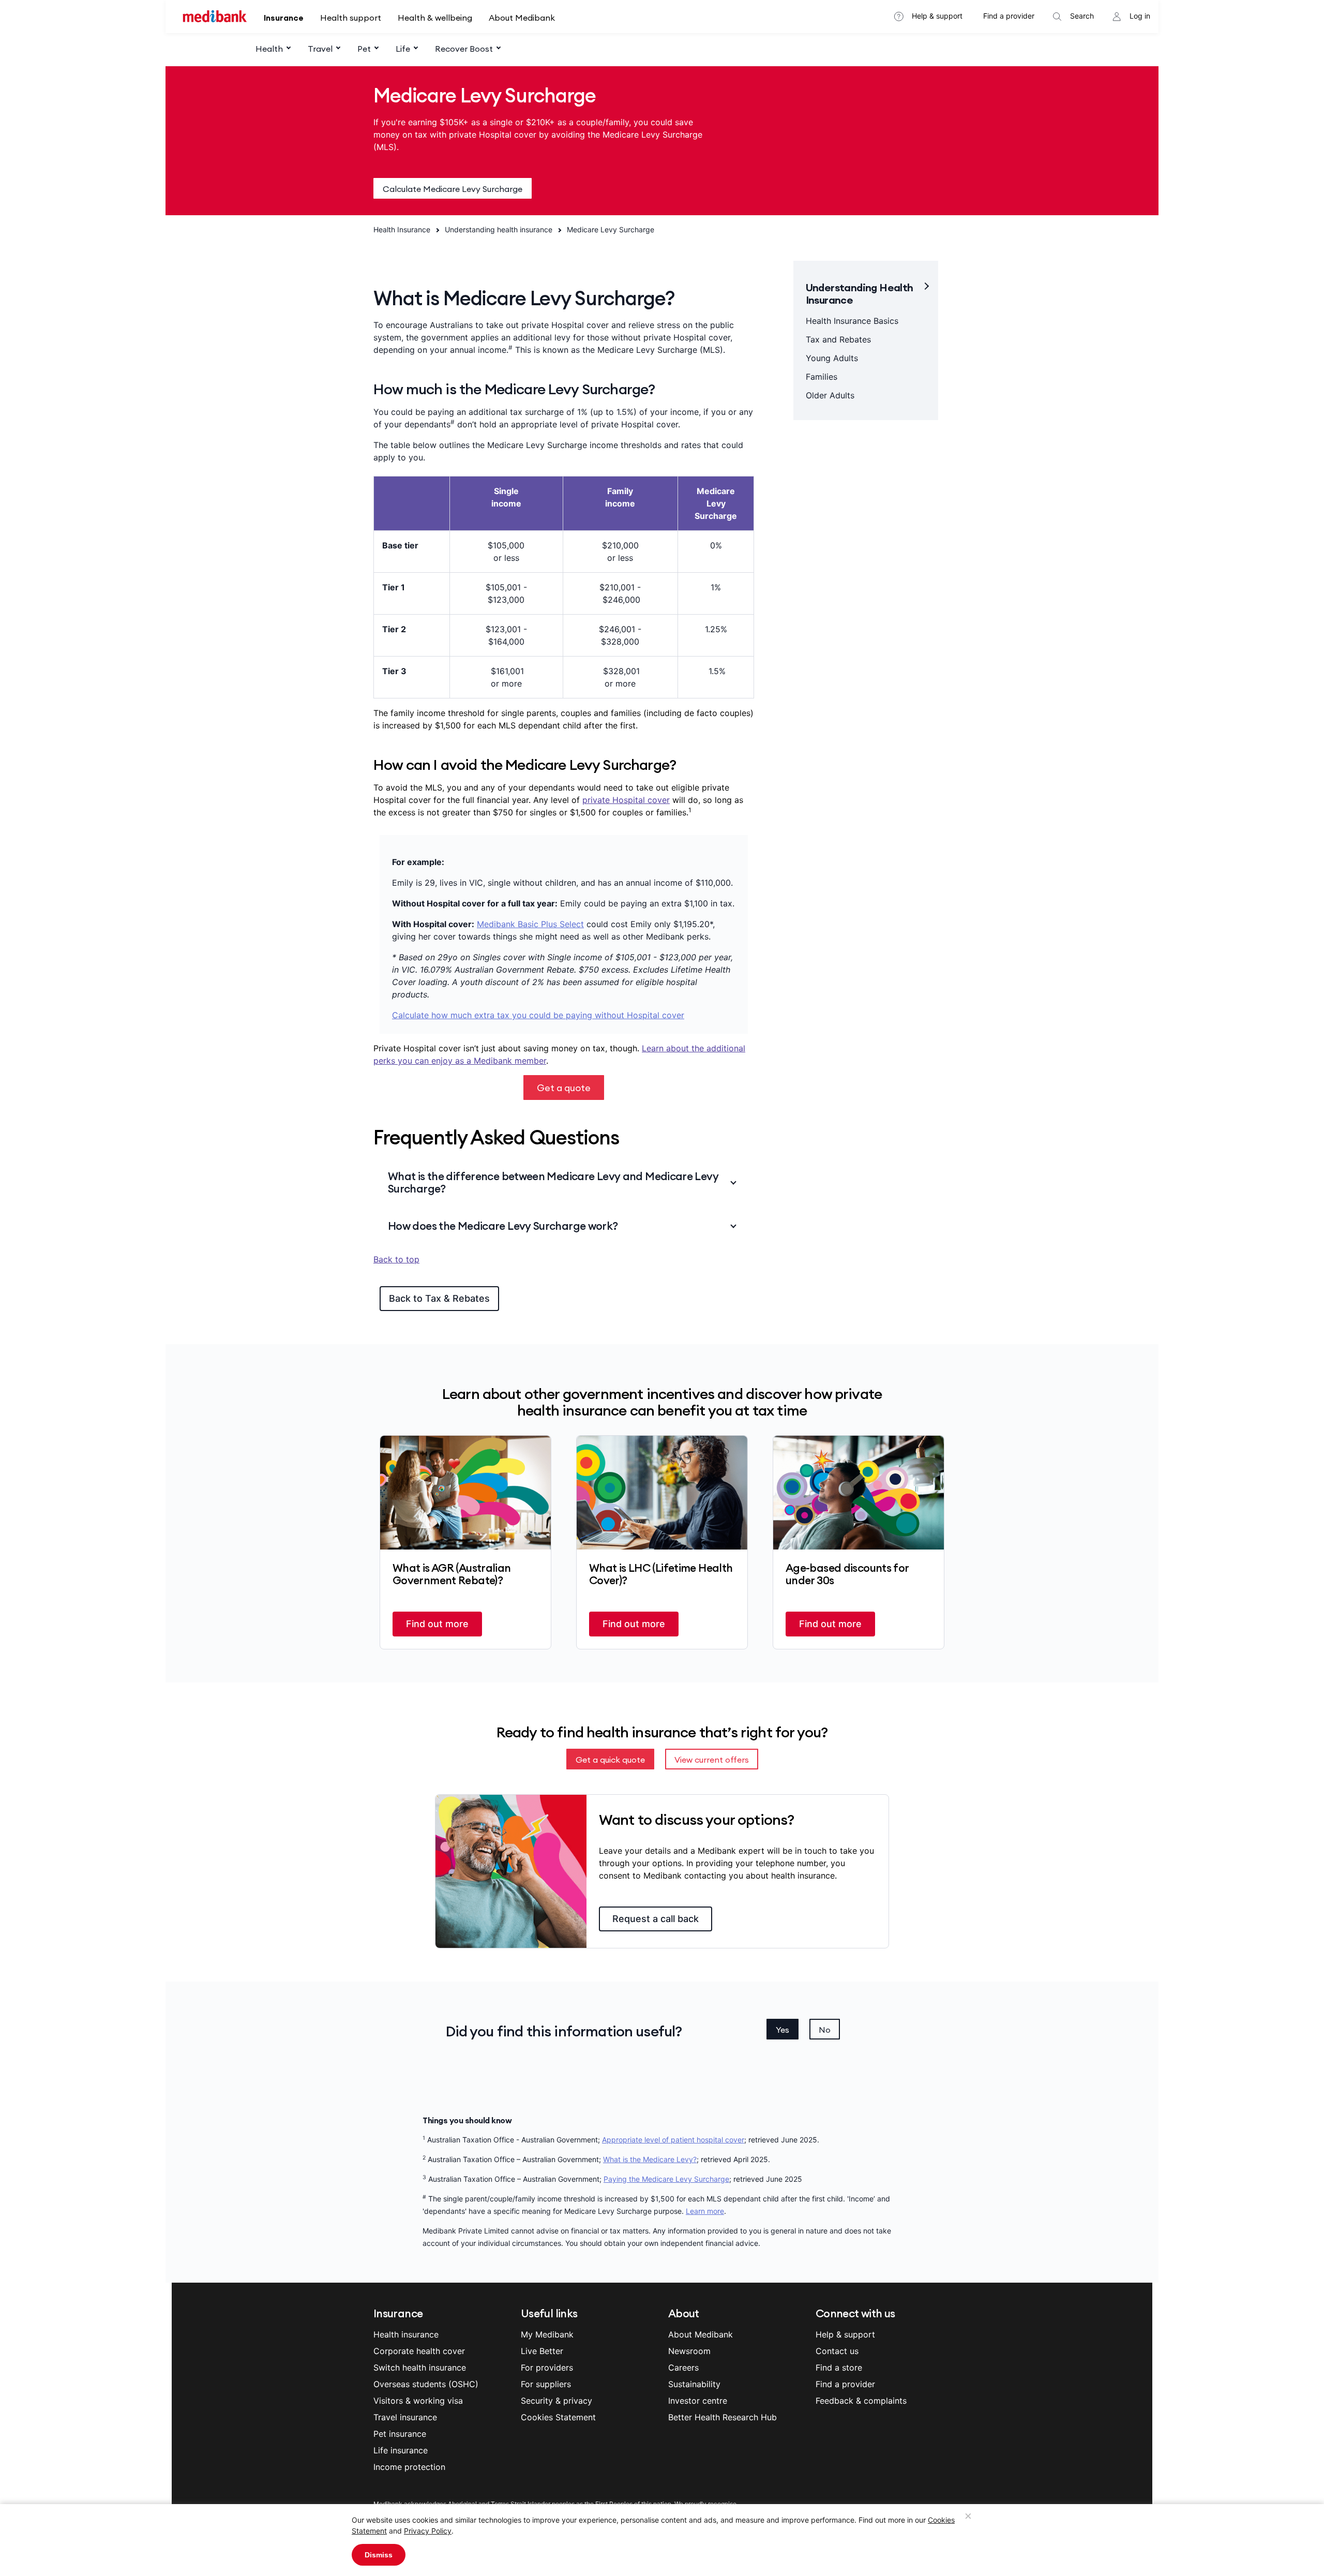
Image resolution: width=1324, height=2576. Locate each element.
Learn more (705, 2211)
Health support (351, 18)
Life (403, 49)
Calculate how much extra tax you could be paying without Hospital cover (538, 1015)
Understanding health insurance (499, 229)
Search (1082, 16)
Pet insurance (400, 2434)
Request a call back (656, 1919)
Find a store (839, 2367)
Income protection (409, 2467)
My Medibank (547, 2334)
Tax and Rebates (838, 339)
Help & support (937, 16)
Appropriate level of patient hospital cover (673, 2140)
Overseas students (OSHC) (426, 2384)
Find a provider (1009, 16)
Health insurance (406, 2334)
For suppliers (546, 2384)
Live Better (542, 2351)
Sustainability (694, 2384)
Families (822, 377)
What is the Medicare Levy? (650, 2159)
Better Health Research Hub (723, 2417)
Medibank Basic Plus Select (530, 924)
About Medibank (522, 18)
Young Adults (832, 358)
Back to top (396, 1259)
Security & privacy (556, 2401)
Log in (1140, 16)
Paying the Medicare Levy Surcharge (666, 2179)
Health (269, 49)
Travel (320, 49)
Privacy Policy (428, 2531)
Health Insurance (402, 229)
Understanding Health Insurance (860, 294)
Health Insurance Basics (852, 321)
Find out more (437, 1624)
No (825, 2030)
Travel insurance (405, 2417)
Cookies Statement (558, 2417)
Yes (783, 2030)
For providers (547, 2367)
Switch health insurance (420, 2367)
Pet (364, 49)
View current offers (712, 1760)
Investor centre (698, 2401)
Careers (683, 2367)
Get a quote (564, 1088)
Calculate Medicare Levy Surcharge (453, 189)
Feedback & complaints (861, 2401)
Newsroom (689, 2351)
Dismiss (379, 2555)
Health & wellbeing (435, 18)
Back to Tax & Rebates (439, 1298)
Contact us (837, 2351)
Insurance (284, 18)
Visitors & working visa (418, 2401)
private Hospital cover (626, 800)
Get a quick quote (610, 1760)
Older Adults (830, 395)
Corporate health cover (419, 2351)
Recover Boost (464, 49)
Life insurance (401, 2450)
